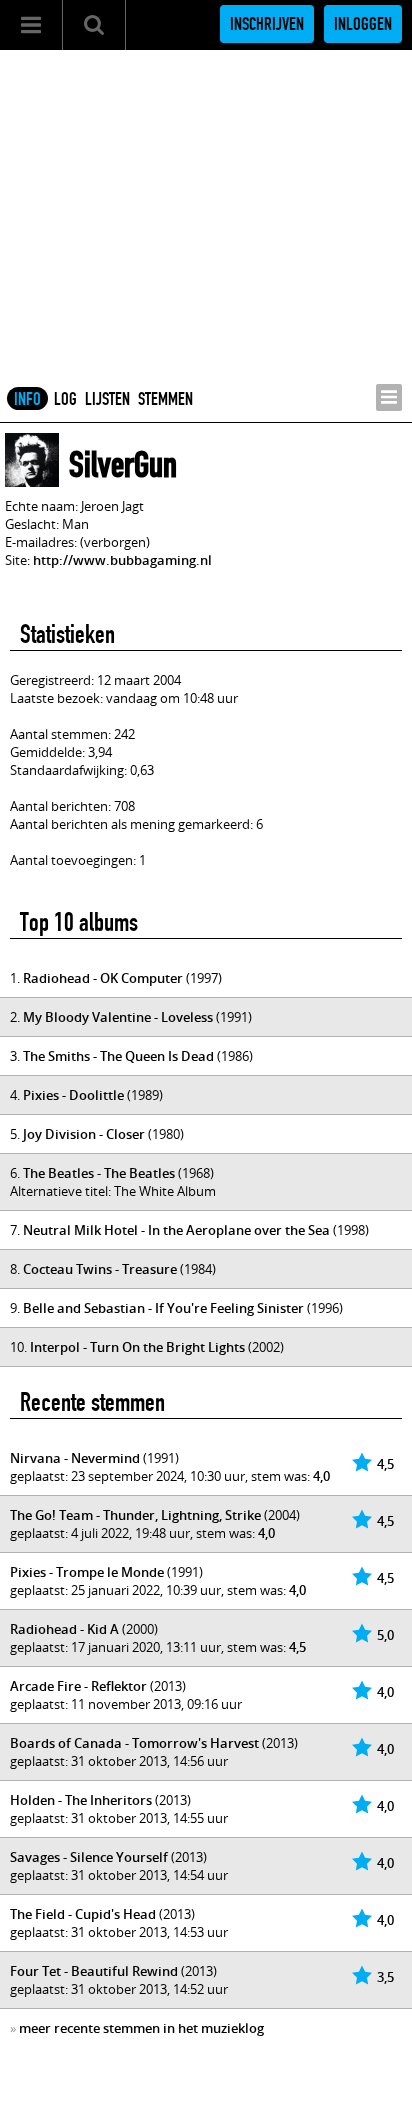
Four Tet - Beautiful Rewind (94, 1971)
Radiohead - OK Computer (103, 978)
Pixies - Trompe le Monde (87, 1572)
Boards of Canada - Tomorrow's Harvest (134, 1743)
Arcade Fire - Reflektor (78, 1686)
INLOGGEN (363, 24)
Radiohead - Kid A (64, 1629)
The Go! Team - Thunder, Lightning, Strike (135, 1515)
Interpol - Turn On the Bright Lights (137, 1347)
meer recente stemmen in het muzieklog (141, 2028)
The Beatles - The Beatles (99, 1173)
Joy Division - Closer (84, 1134)
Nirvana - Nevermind (75, 1458)
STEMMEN (165, 399)
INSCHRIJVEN (267, 24)
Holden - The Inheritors (81, 1800)
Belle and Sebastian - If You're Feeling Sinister (163, 1308)
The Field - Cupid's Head (83, 1914)
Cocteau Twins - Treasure (100, 1269)
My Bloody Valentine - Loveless (118, 1017)
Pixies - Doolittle (73, 1095)
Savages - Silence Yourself (89, 1857)
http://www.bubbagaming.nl (122, 560)
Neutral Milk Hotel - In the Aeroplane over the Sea (176, 1230)
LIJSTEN (107, 399)
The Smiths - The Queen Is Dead (118, 1056)
